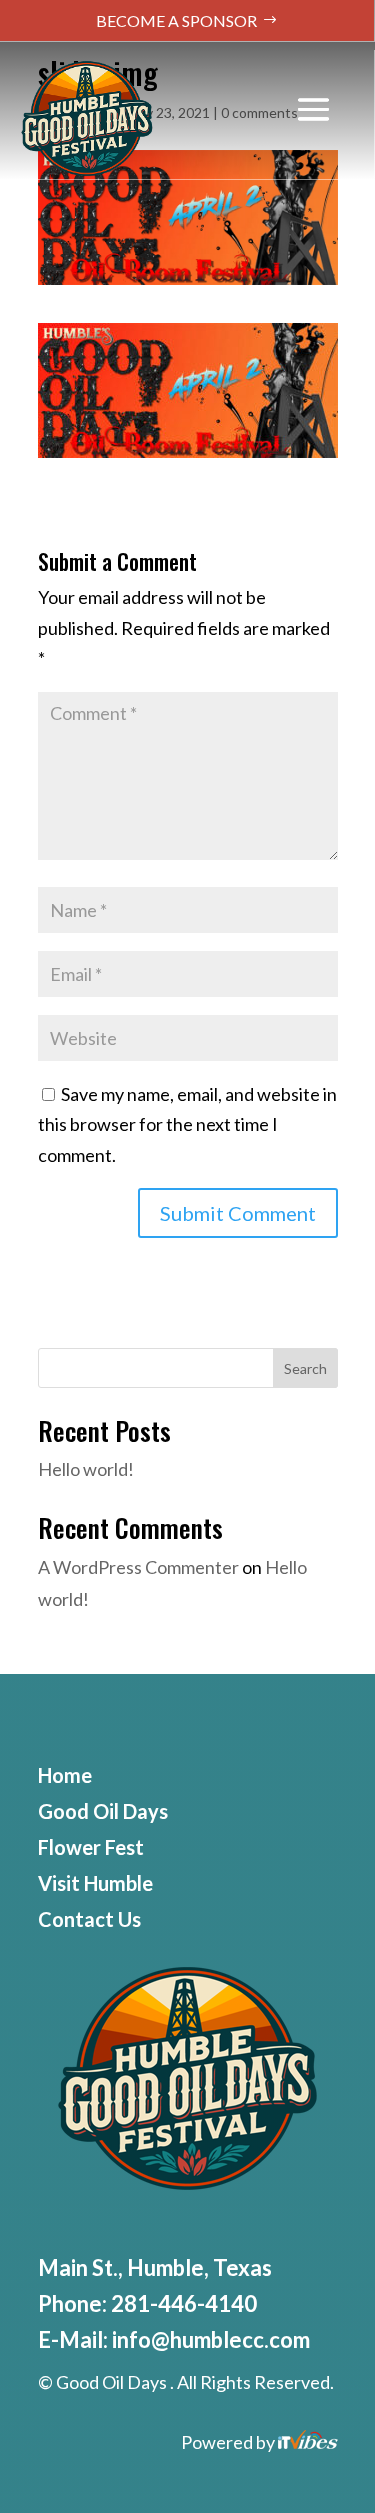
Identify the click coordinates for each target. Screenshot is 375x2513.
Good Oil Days (103, 1811)
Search (305, 1368)
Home (65, 1775)
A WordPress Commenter (138, 1567)
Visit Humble (95, 1883)
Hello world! (86, 1469)
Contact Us (89, 1919)
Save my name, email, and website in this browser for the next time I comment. (187, 1124)
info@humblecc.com (211, 2339)
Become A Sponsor (176, 20)
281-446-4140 (184, 2303)
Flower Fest (91, 1847)
